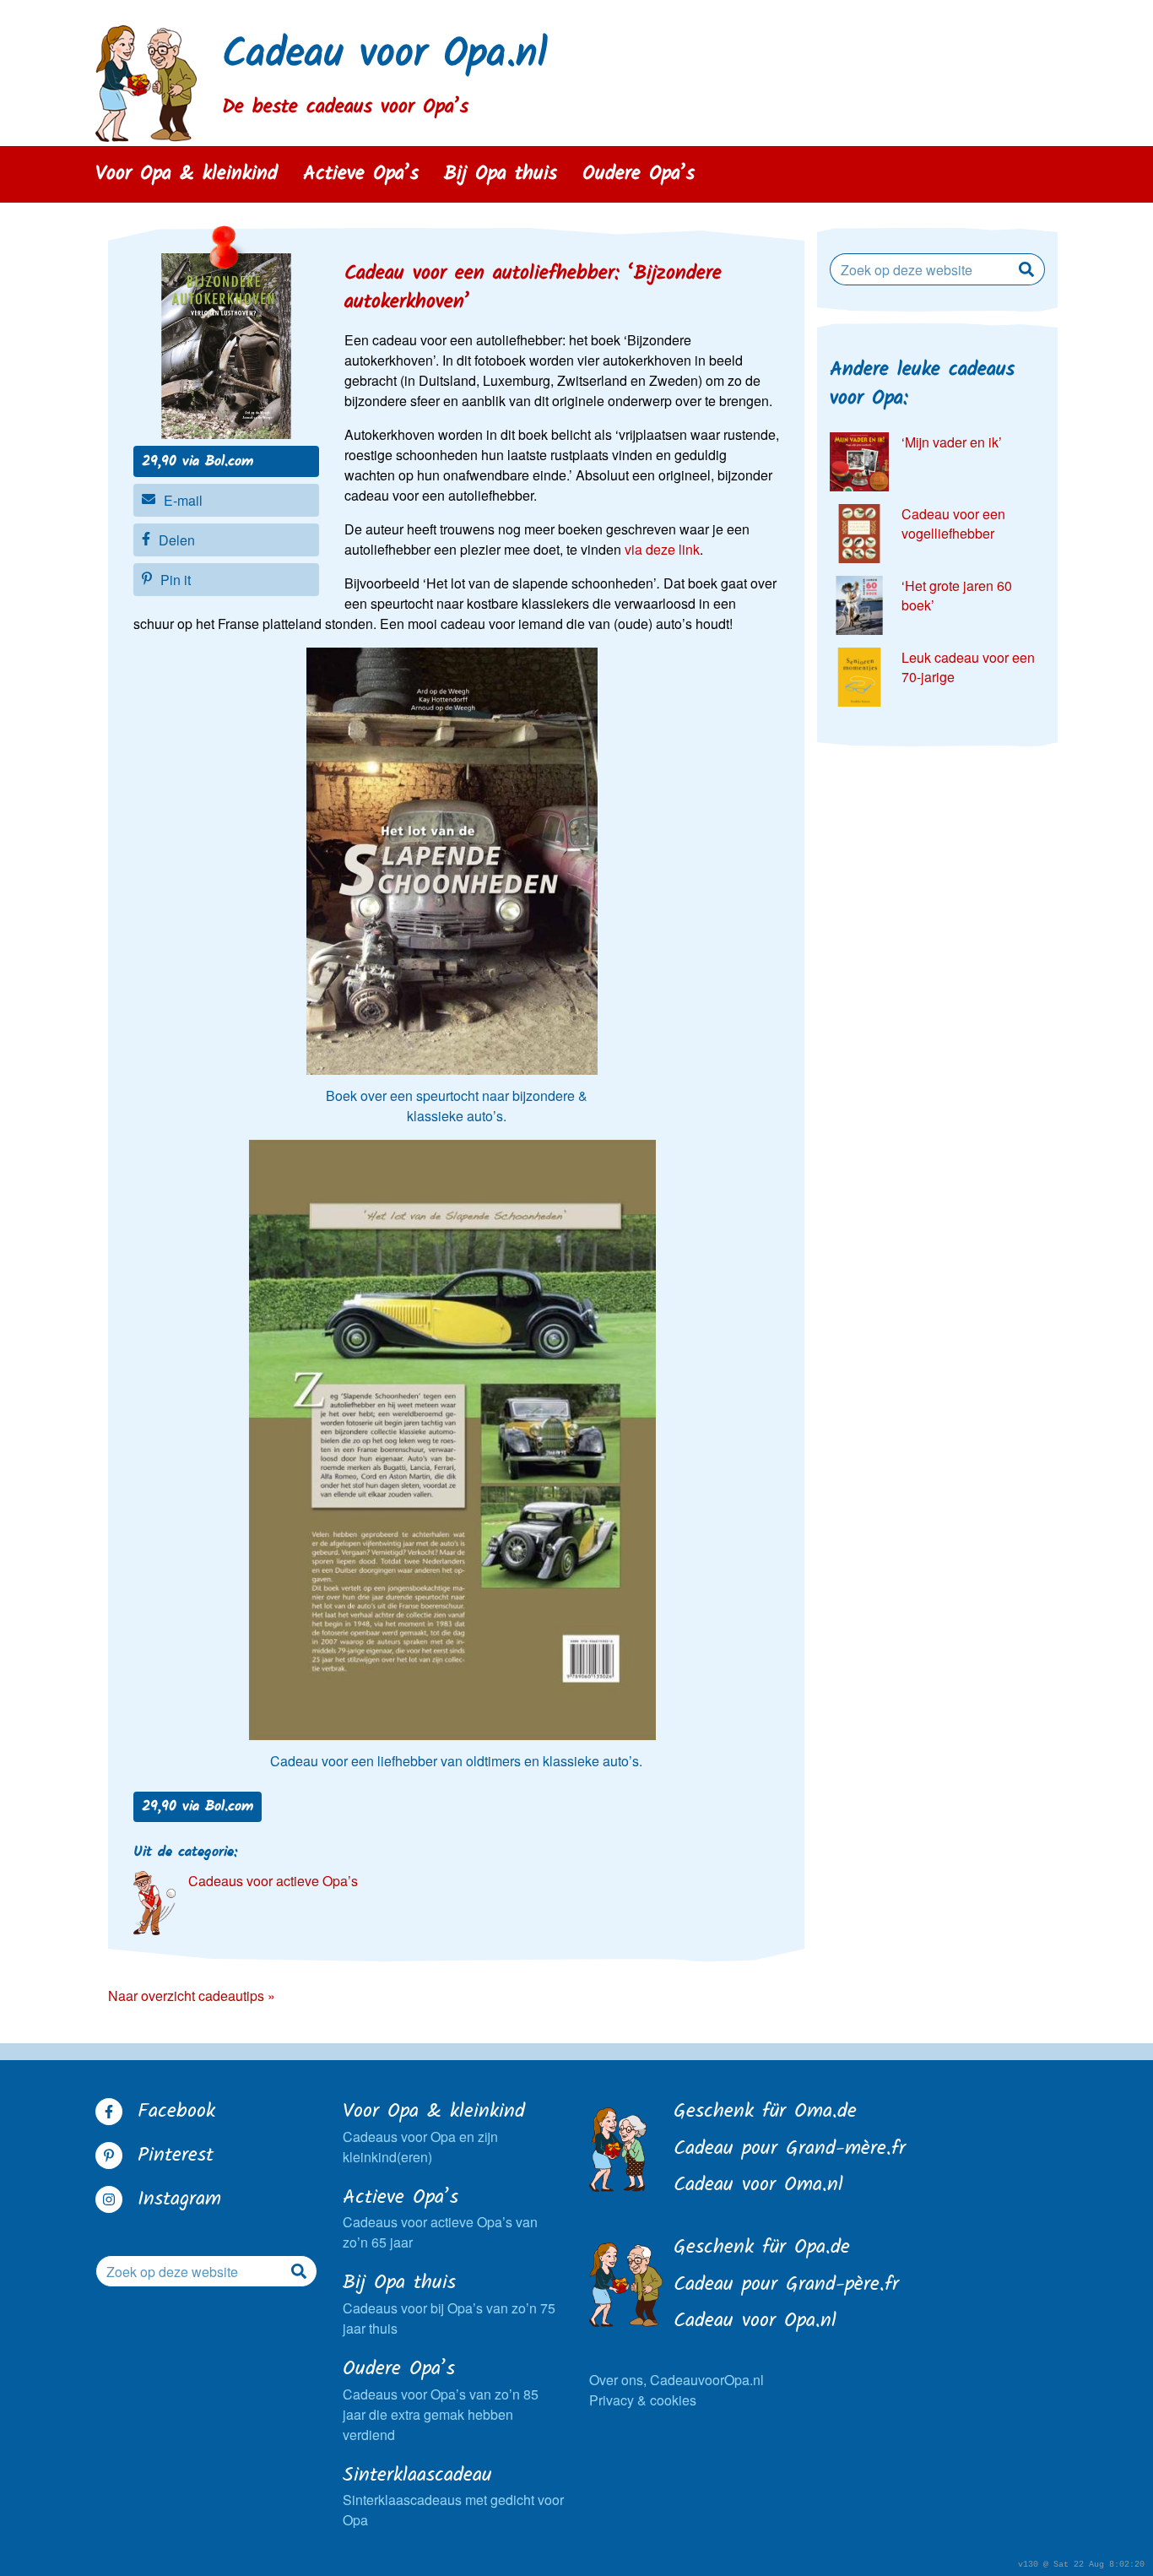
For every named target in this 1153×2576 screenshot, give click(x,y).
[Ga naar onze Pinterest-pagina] (109, 2156)
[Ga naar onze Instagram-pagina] (109, 2199)
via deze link (662, 549)
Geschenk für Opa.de (762, 2248)
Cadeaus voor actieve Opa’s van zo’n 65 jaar (440, 2218)
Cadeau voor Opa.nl (385, 55)
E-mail (183, 500)
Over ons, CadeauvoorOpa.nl (677, 2380)
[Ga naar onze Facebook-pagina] (109, 2112)
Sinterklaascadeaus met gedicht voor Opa (453, 2496)
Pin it (176, 580)
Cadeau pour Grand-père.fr (786, 2286)
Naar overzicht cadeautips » (192, 1996)
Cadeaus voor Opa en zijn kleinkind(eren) (434, 2132)
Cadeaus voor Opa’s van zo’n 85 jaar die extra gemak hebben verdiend (441, 2400)
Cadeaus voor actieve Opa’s (273, 1881)
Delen (177, 540)
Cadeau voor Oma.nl (758, 2186)
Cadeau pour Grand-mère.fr (790, 2150)
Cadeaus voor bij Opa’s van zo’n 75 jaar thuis (449, 2304)
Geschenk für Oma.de (765, 2112)
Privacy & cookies (643, 2400)
